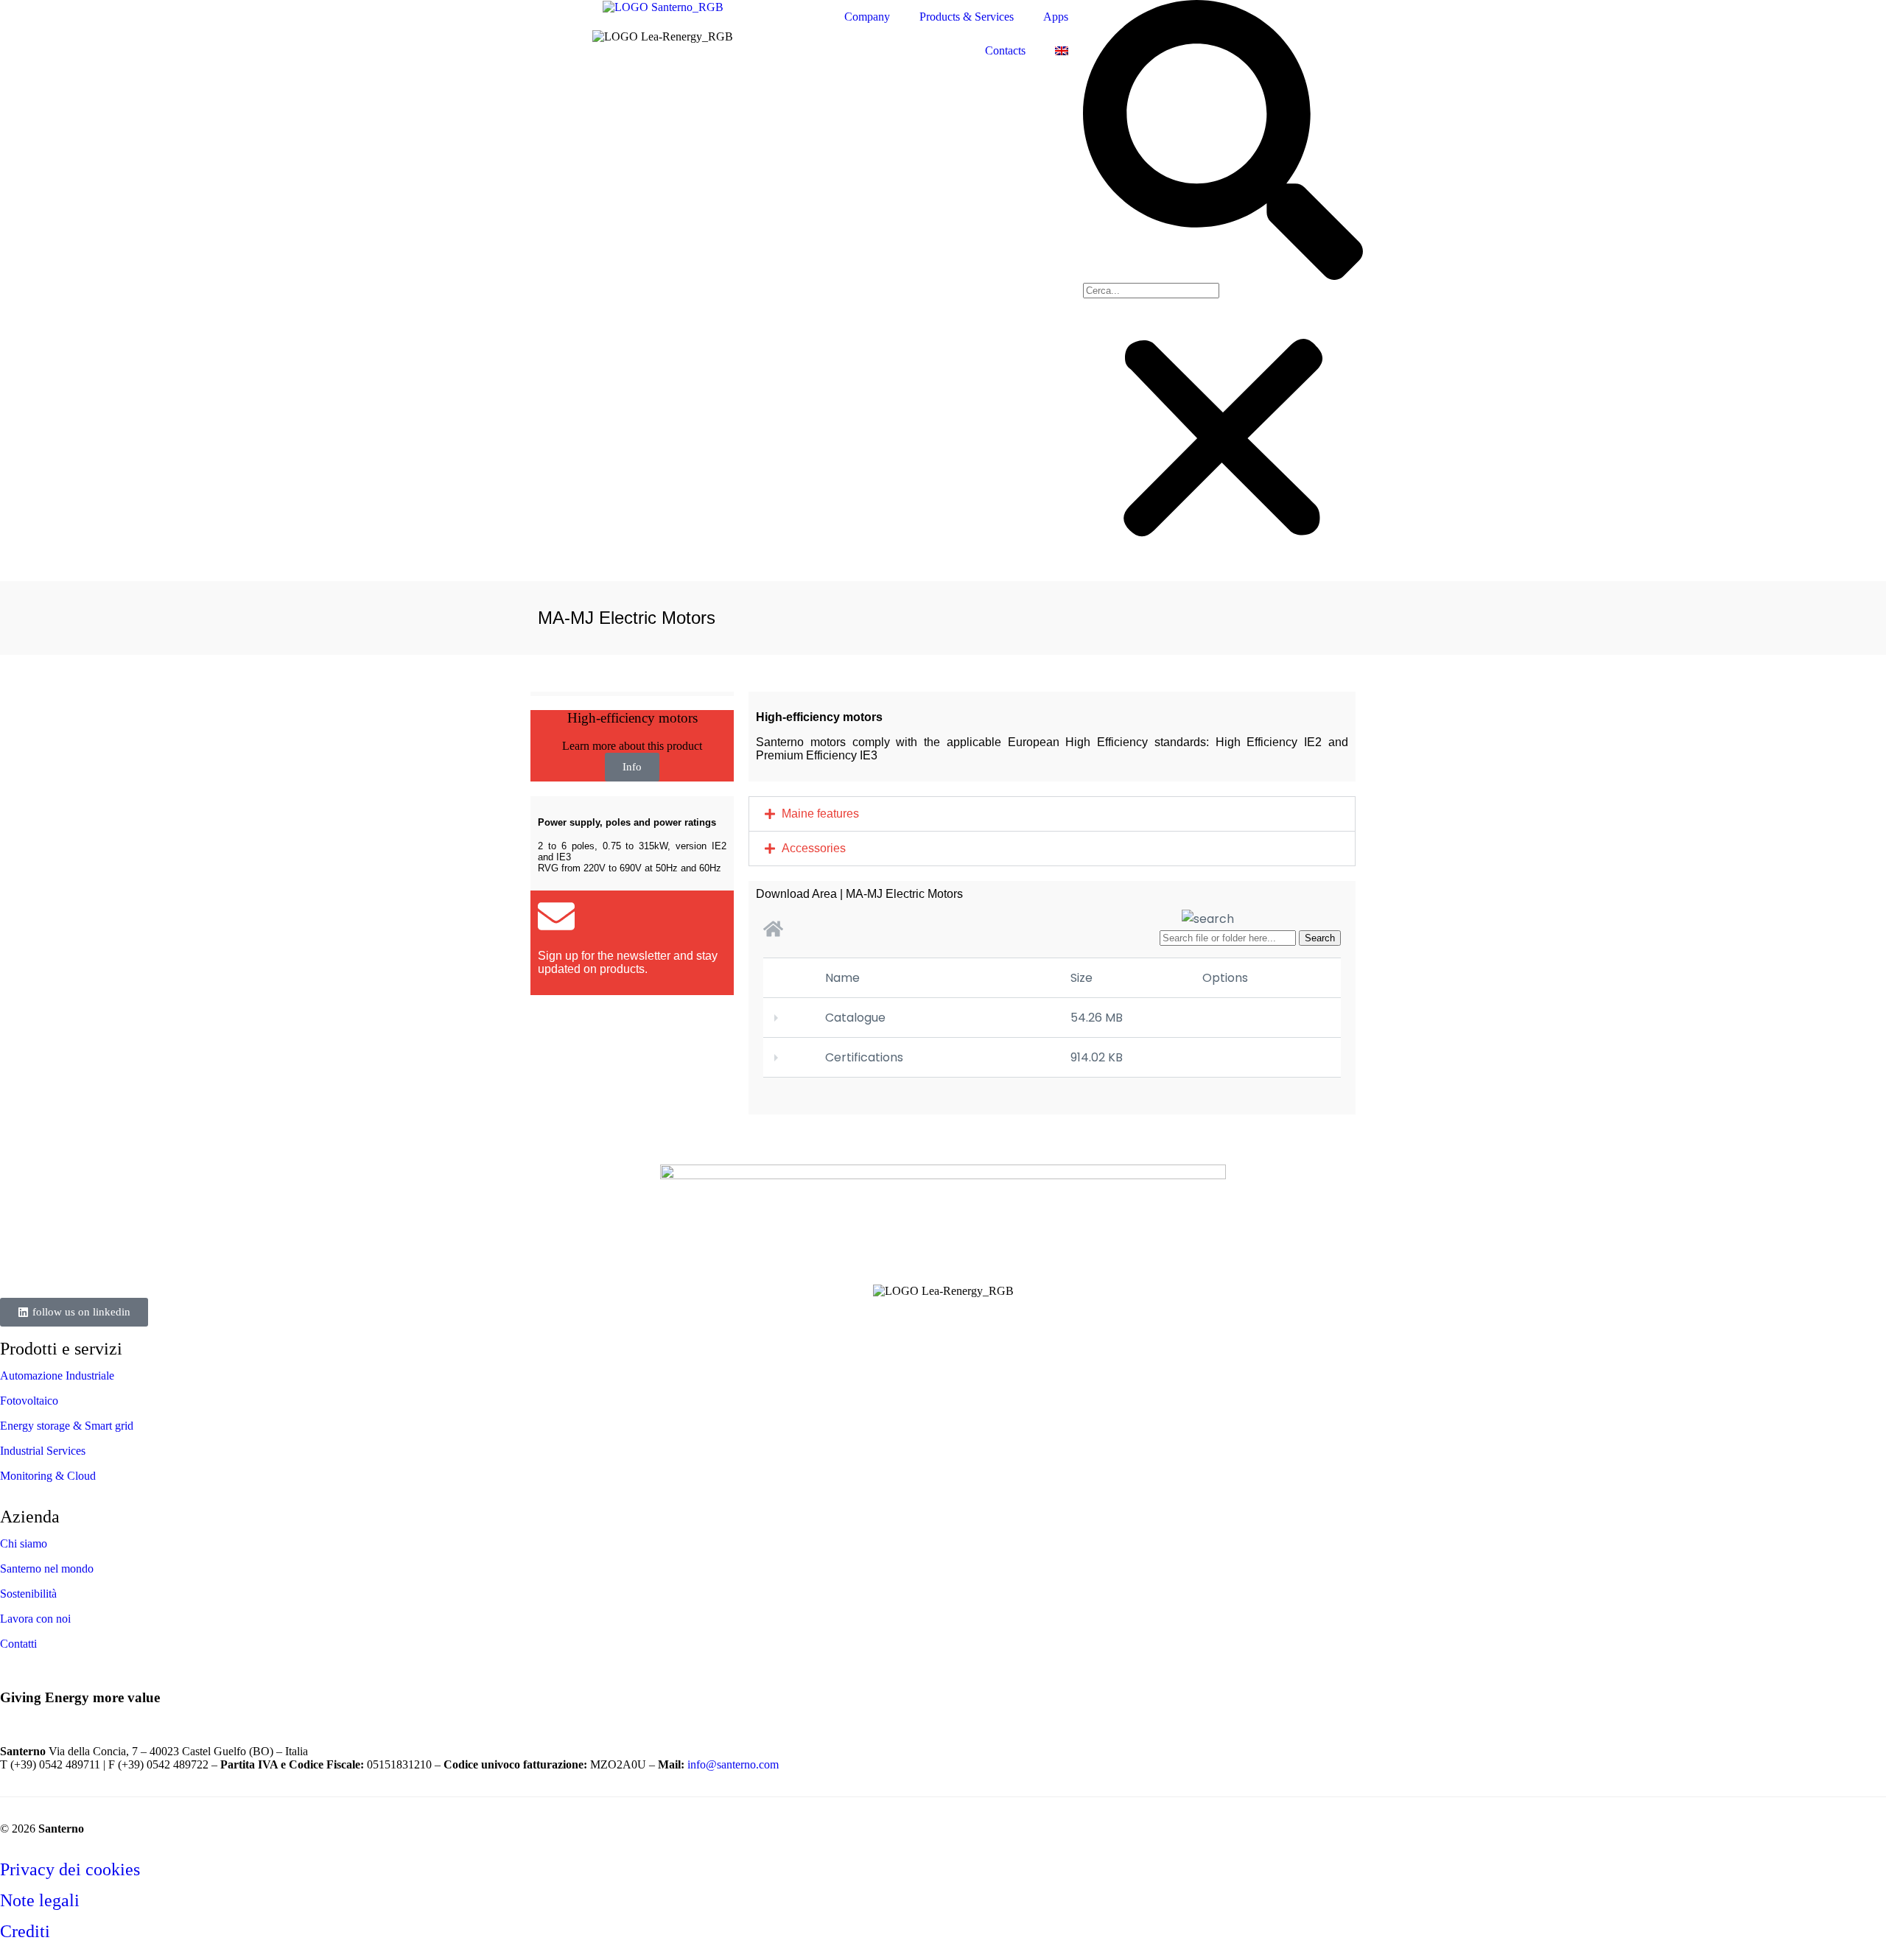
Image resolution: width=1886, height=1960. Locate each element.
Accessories (814, 848)
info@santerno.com (735, 1764)
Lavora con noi (35, 1619)
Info (632, 767)
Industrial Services (43, 1451)
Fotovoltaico (29, 1401)
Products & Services (967, 17)
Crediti (25, 1931)
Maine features (820, 814)
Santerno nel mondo (47, 1569)
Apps (1056, 17)
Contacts (1005, 50)
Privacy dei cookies (70, 1869)
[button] (1223, 141)
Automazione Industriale (57, 1376)
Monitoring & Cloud (48, 1476)
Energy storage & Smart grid (67, 1426)
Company (867, 17)
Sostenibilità (28, 1594)
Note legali (40, 1900)
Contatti (18, 1644)
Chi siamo (24, 1543)
